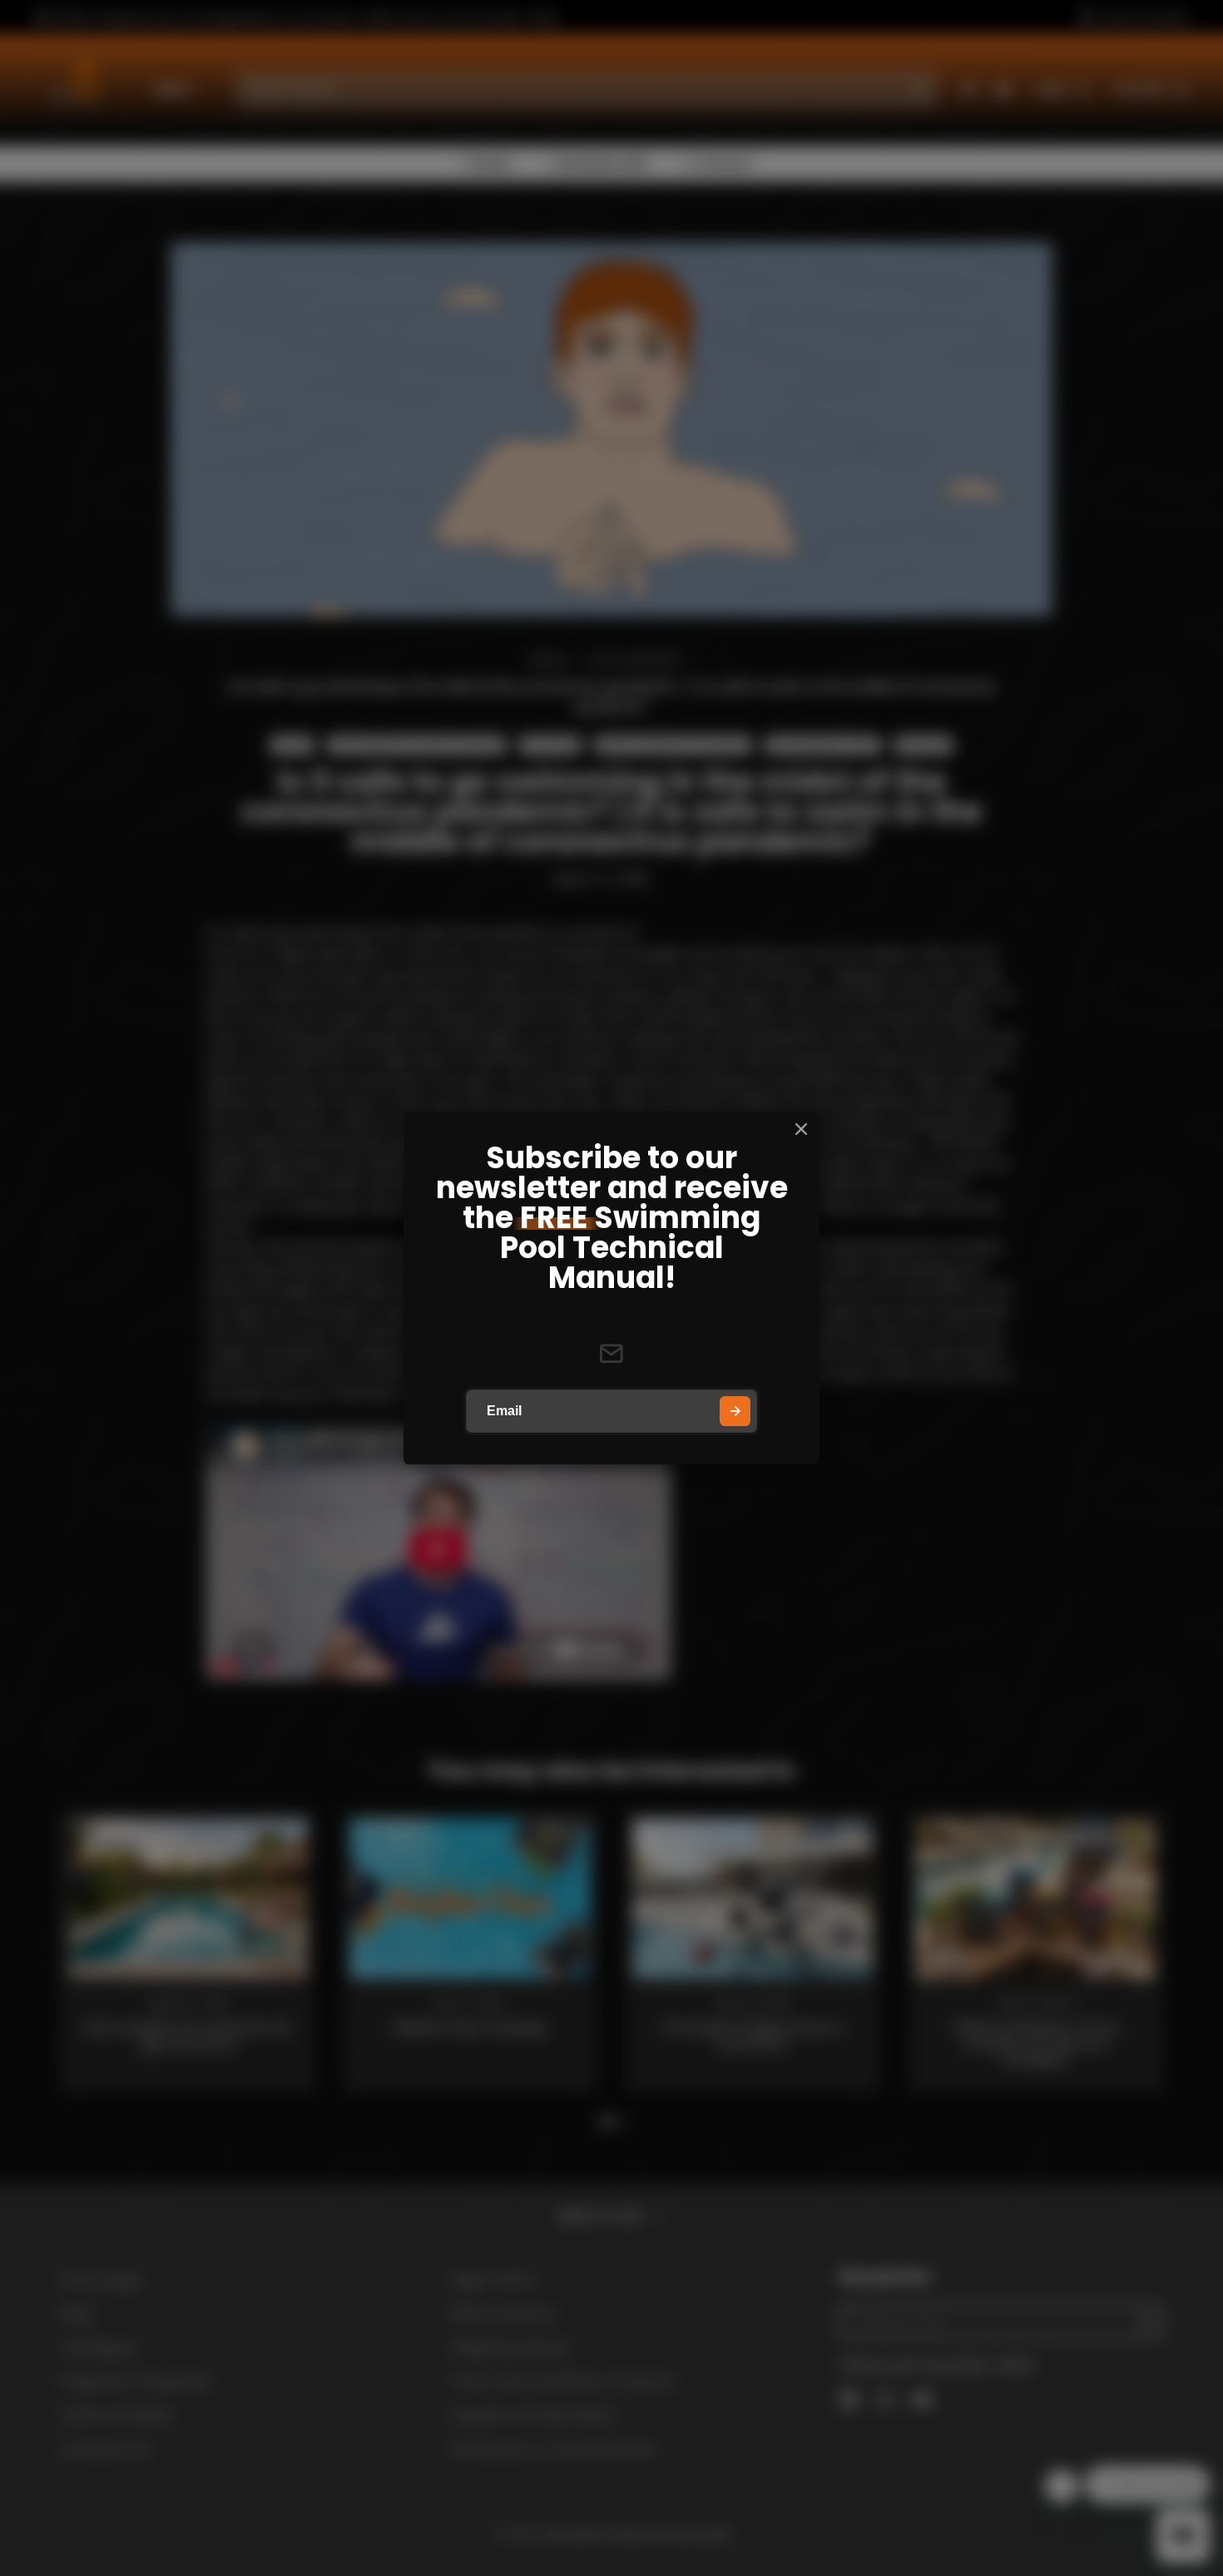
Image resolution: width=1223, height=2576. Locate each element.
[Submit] (735, 1412)
